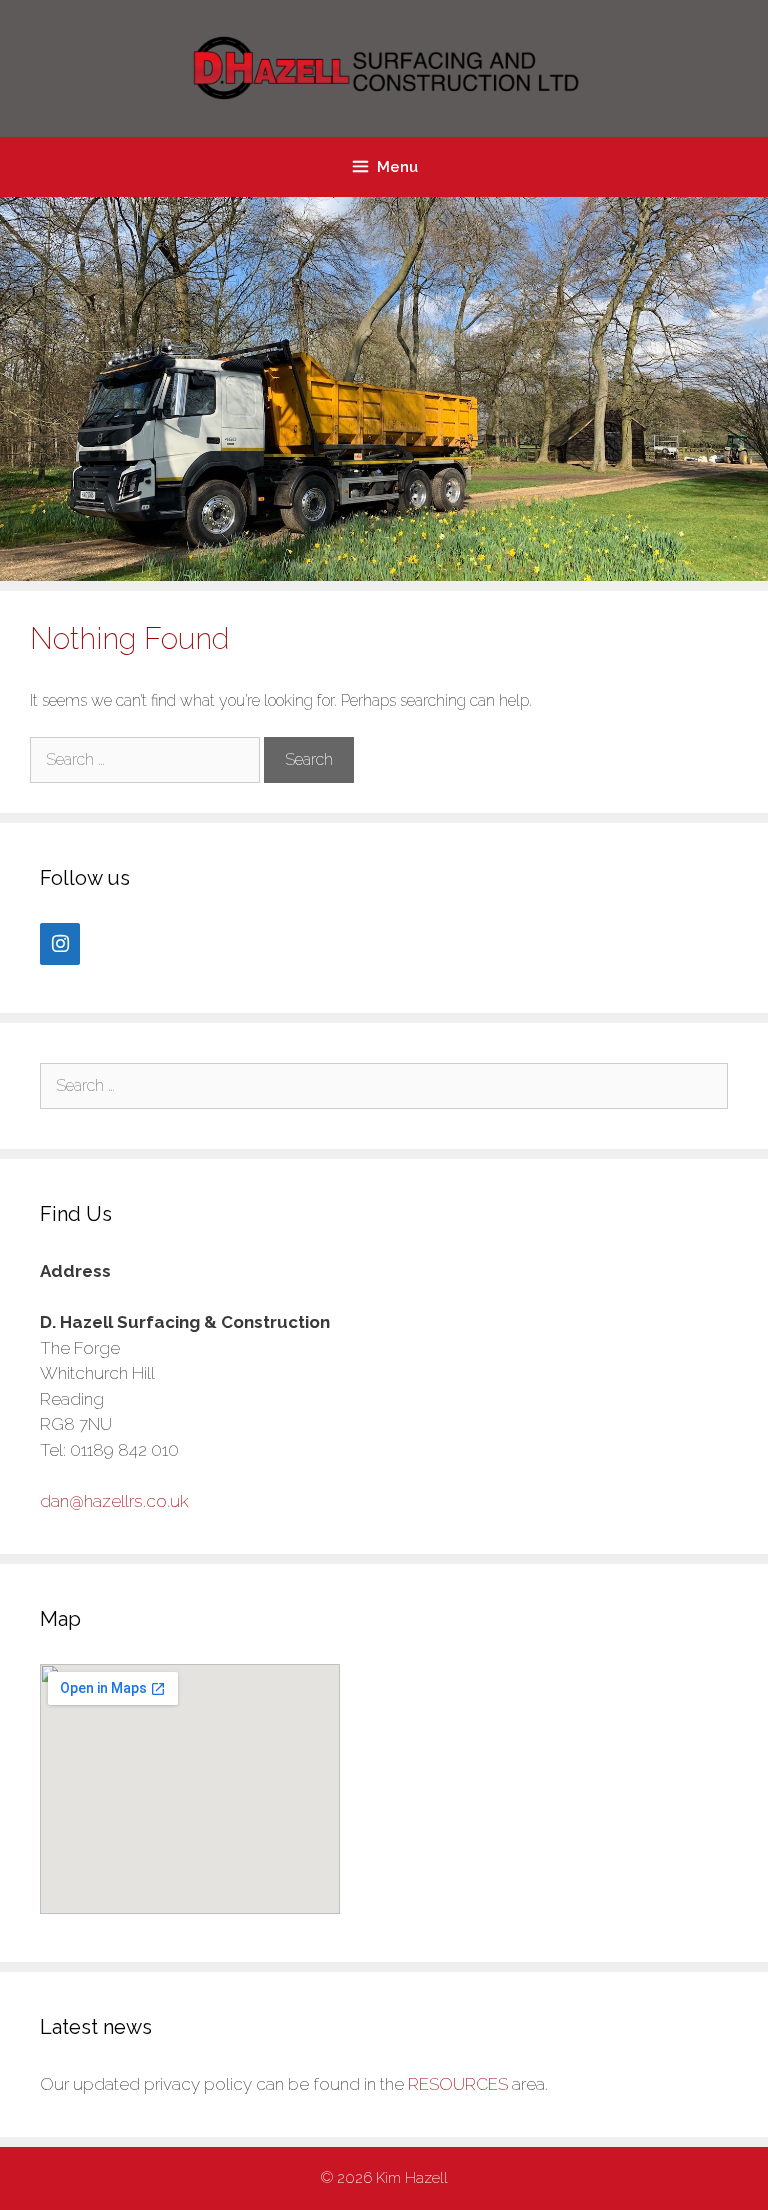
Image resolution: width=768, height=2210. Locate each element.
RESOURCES (458, 2084)
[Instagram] (60, 944)
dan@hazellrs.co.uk (114, 1501)
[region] (384, 389)
